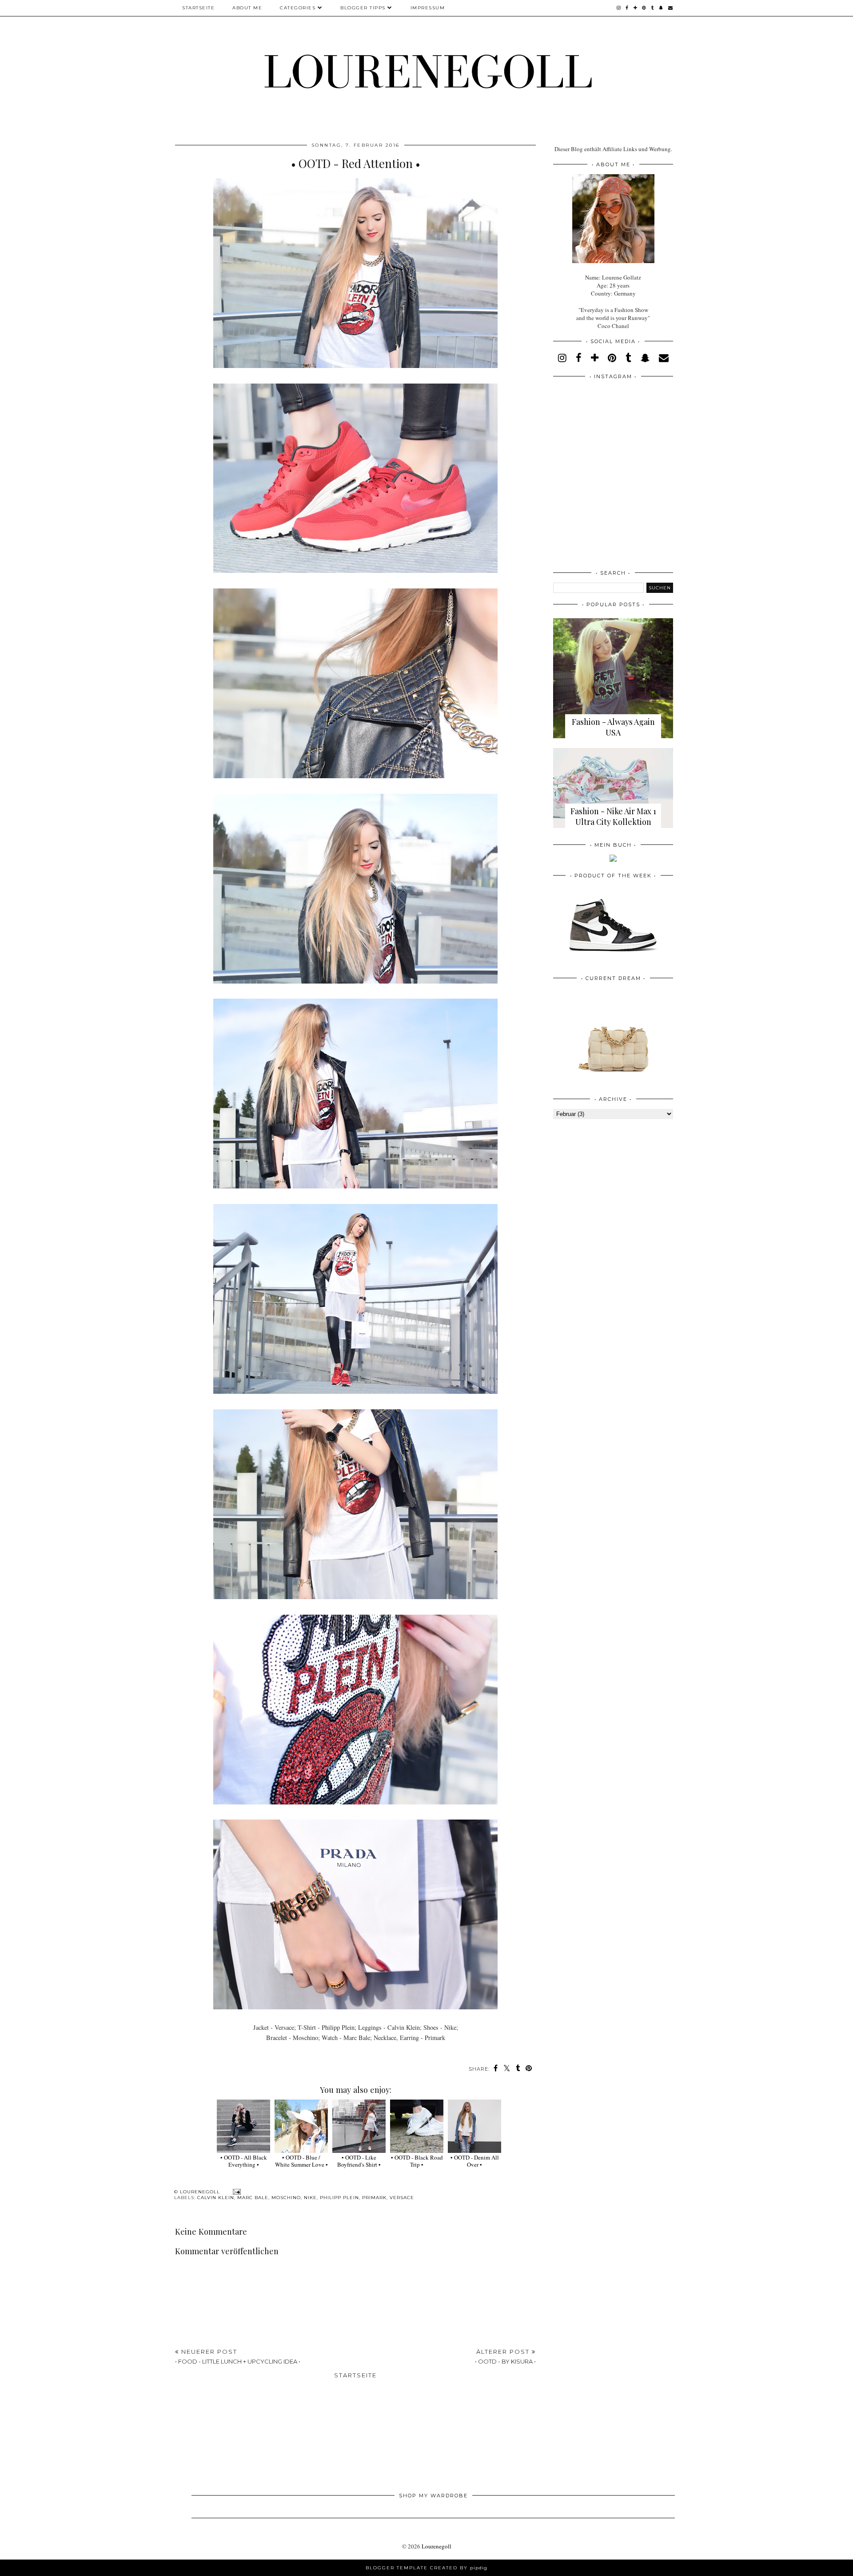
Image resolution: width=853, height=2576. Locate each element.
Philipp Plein (339, 2198)
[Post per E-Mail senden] (236, 2192)
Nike (310, 2198)
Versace (402, 2198)
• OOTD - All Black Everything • (244, 2161)
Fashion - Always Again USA (613, 727)
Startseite (198, 8)
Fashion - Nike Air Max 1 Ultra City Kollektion (613, 816)
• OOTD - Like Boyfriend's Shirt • (359, 2161)
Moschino (286, 2198)
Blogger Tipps (363, 8)
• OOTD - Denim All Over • (475, 2161)
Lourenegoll (436, 2546)
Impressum (428, 8)
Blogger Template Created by (426, 2568)
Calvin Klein (216, 2198)
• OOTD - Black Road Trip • (417, 2161)
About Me (247, 8)
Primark (374, 2198)
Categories (298, 8)
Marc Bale (253, 2198)
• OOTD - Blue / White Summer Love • (301, 2161)
